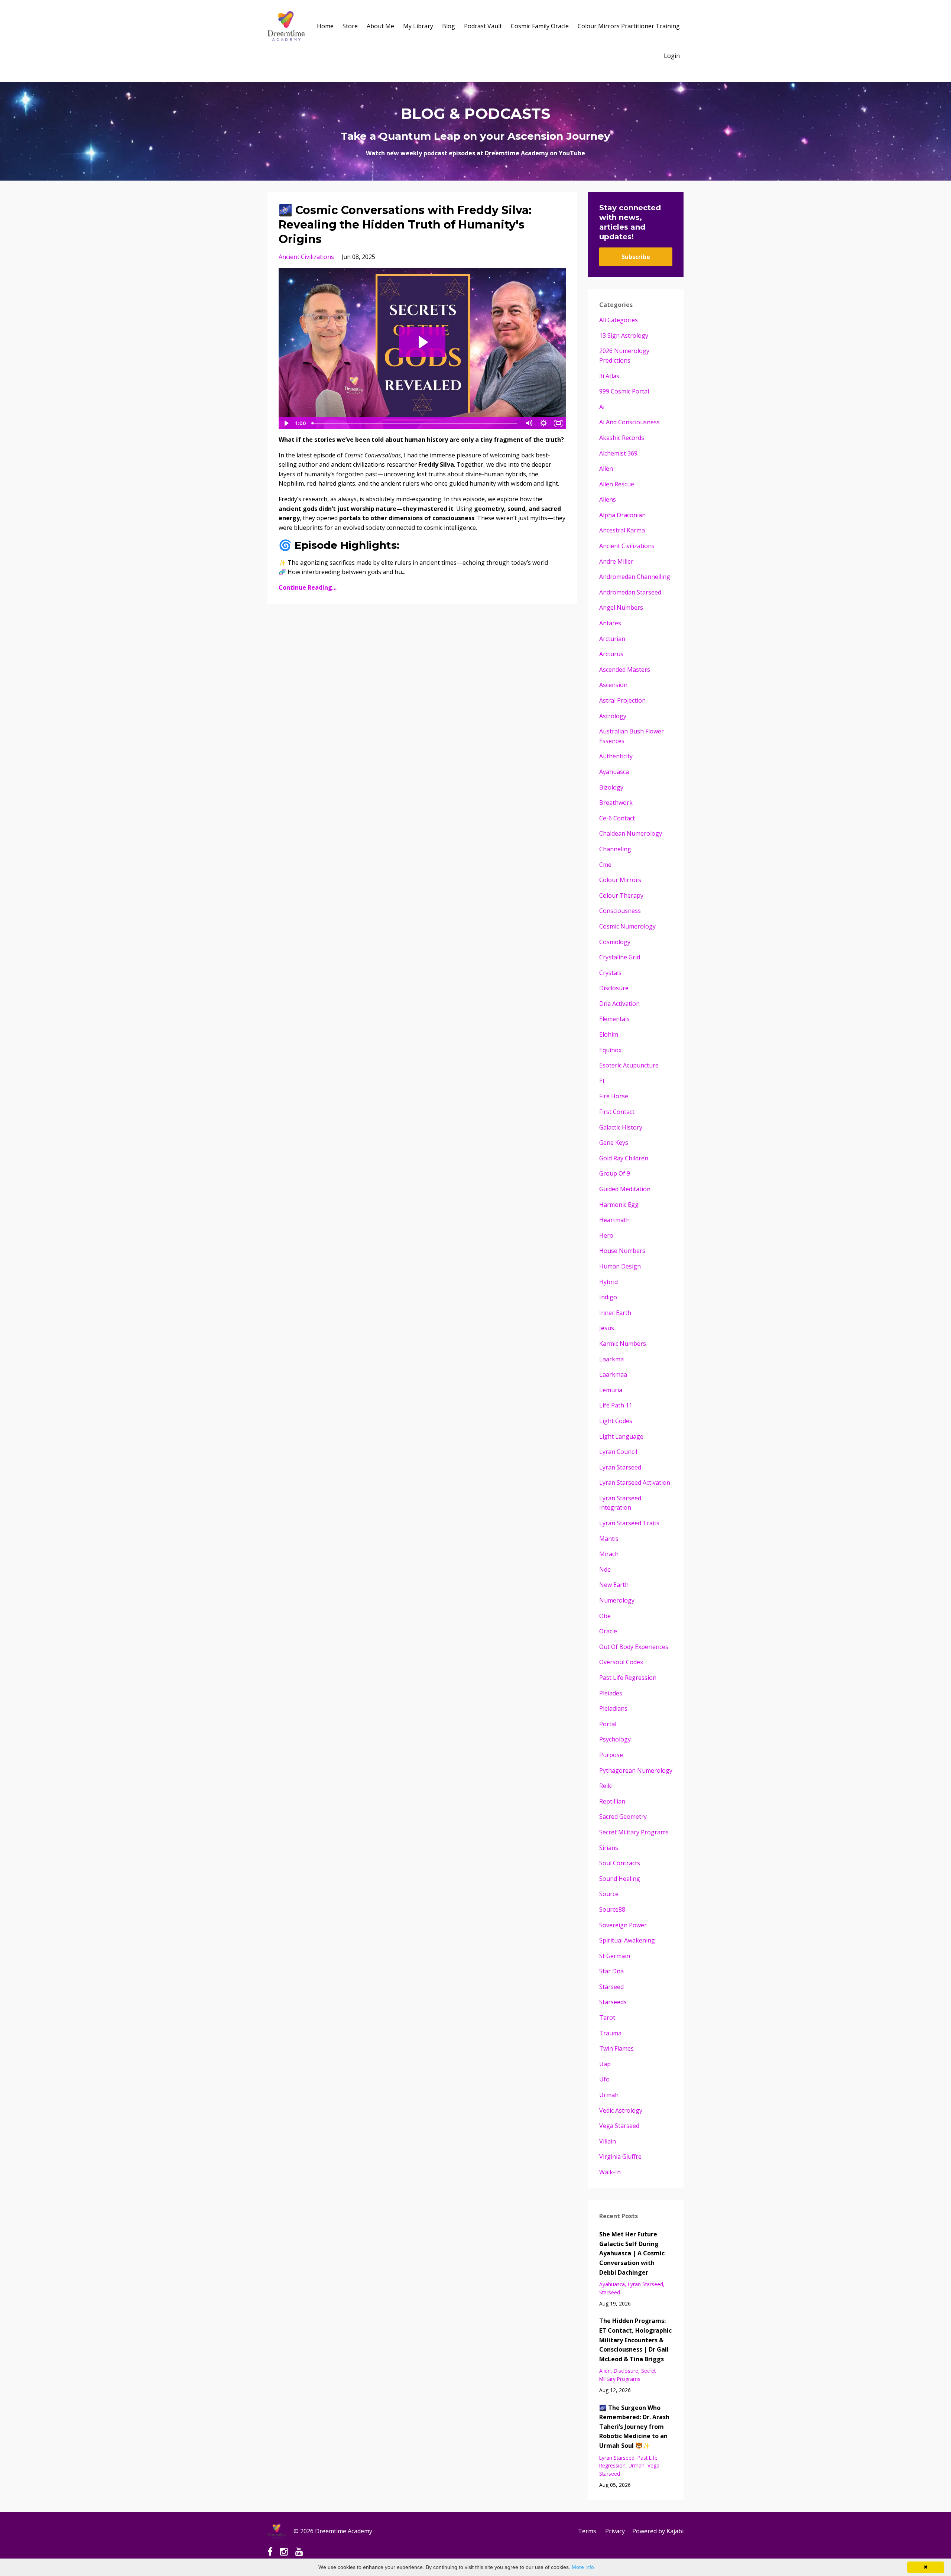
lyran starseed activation (635, 1483)
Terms (587, 2531)
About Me (380, 26)
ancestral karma (622, 530)
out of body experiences (634, 1647)
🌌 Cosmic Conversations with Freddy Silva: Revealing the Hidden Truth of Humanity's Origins (405, 225)
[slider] (415, 423)
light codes (616, 1421)
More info (583, 2567)
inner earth (615, 1313)
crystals (610, 973)
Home (325, 26)
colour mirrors (620, 880)
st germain (615, 1956)
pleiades (611, 1693)
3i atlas (609, 376)
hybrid (608, 1282)
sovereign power (623, 1925)
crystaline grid (620, 957)
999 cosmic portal (624, 391)
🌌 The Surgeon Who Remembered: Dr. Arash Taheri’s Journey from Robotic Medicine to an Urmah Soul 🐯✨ (634, 2427)
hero (606, 1235)
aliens (608, 499)
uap (605, 2064)
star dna (611, 1971)
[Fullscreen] (559, 423)
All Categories (619, 320)
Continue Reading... (308, 587)
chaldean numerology (631, 833)
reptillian (612, 1801)
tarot (607, 2018)
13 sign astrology (624, 336)
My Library (418, 26)
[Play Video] (286, 423)
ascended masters (625, 670)
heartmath (614, 1220)
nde (605, 1569)
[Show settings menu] (544, 423)
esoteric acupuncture (629, 1065)
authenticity (616, 756)
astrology (613, 716)
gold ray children (624, 1158)
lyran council (618, 1452)
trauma (610, 2033)
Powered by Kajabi (658, 2531)
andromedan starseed (630, 592)
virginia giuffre (620, 2157)
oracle (608, 1631)
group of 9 (615, 1173)
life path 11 (616, 1405)
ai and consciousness (629, 422)
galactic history (621, 1127)
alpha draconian (622, 515)
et (602, 1081)
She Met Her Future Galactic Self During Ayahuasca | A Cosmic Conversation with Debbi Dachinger (632, 2253)
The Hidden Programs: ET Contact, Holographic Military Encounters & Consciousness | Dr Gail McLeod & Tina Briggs (635, 2340)
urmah (609, 2095)
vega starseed (619, 2126)
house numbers (622, 1251)
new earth (614, 1585)
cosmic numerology (627, 926)
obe (605, 1616)
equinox (610, 1050)
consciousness (620, 911)
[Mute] (529, 423)
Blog (449, 26)
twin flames (616, 2048)
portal (608, 1724)
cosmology (615, 942)
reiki (606, 1786)
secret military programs (634, 1832)
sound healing (620, 1879)
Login (672, 56)
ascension (613, 685)
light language (621, 1436)
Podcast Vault (483, 26)
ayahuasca (614, 772)
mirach (609, 1554)
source (609, 1894)
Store (350, 26)
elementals (614, 1019)
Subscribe (636, 257)
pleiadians (613, 1708)
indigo (608, 1297)
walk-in (610, 2172)
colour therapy (621, 895)
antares (610, 623)
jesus (607, 1328)
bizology (611, 787)
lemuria (611, 1390)
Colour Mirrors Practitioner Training (629, 26)
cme (605, 865)
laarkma (611, 1359)
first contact (617, 1112)
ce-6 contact (617, 818)
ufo (604, 2079)
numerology (617, 1600)
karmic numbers (623, 1344)
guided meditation (625, 1189)
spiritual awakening (627, 1940)
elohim (609, 1034)
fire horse (614, 1096)
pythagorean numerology (636, 1770)
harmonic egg (619, 1205)
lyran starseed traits (629, 1523)
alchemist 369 (618, 453)
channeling (615, 849)
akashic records (622, 438)
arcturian (612, 639)
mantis (609, 1539)
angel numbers (621, 607)
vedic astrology (621, 2110)
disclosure (614, 988)
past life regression (628, 1678)
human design (620, 1266)
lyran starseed (620, 1467)
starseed (611, 1987)
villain (608, 2141)
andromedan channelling (635, 577)
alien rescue (617, 484)
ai (602, 407)
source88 (612, 1909)
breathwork (616, 803)
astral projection (622, 700)
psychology (615, 1739)
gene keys (614, 1143)
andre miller (616, 561)
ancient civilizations (306, 257)
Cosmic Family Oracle (540, 26)
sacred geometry (623, 1817)
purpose (611, 1755)
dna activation (619, 1004)
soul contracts (620, 1863)
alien (606, 469)
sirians (609, 1848)
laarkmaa (613, 1374)
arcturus (611, 654)
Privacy (615, 2531)
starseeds (613, 2002)
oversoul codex (621, 1662)
